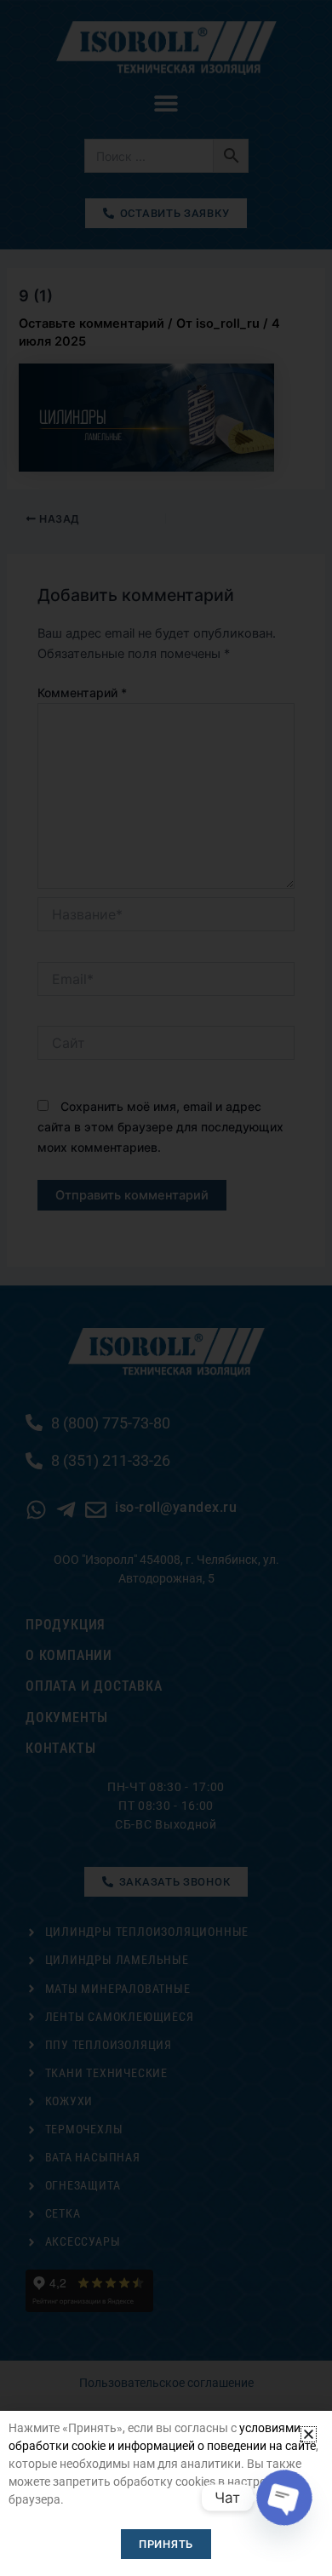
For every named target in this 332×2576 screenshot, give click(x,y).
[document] (166, 1288)
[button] (309, 2434)
